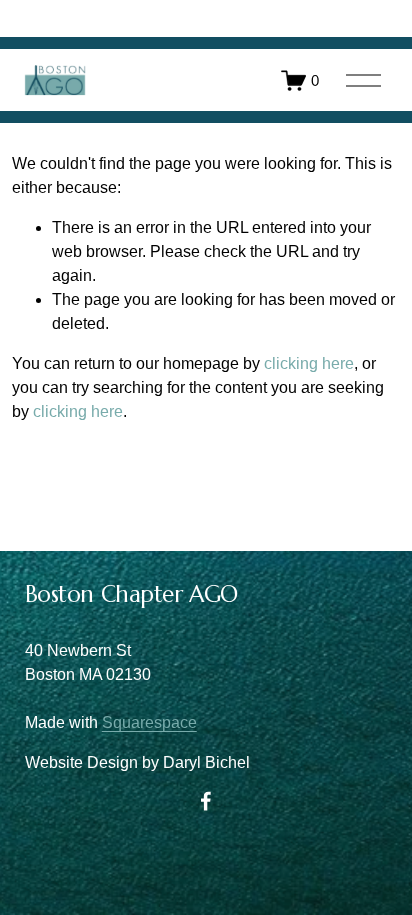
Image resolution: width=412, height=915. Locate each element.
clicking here (309, 363)
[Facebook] (206, 801)
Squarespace (149, 722)
